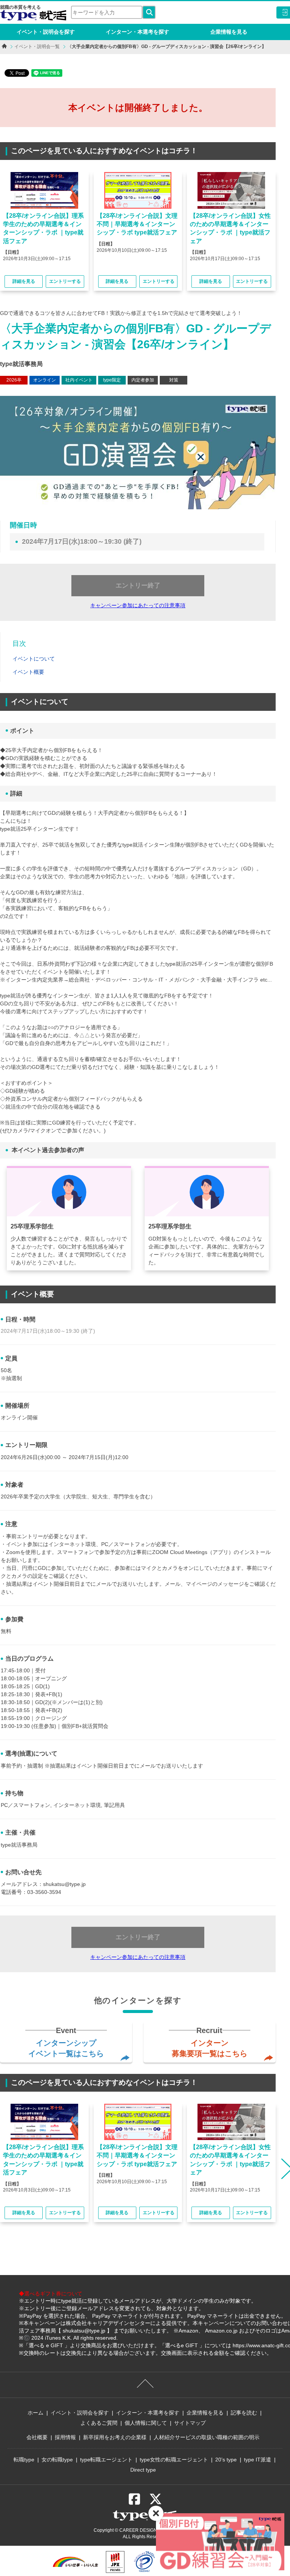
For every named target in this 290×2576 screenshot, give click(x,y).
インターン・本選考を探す (137, 32)
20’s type (226, 2460)
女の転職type (57, 2460)
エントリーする (65, 281)
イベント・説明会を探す (46, 32)
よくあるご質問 (99, 2423)
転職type (24, 2460)
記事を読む (244, 2413)
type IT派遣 (258, 2460)
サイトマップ (190, 2423)
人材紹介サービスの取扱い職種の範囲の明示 (207, 2437)
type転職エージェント (106, 2460)
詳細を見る (24, 281)
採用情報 (65, 2437)
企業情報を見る (229, 32)
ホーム (35, 2413)
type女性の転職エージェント (174, 2460)
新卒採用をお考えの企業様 (115, 2437)
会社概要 (37, 2437)
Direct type (143, 2470)
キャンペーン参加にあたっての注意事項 (138, 605)
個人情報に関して (146, 2423)
